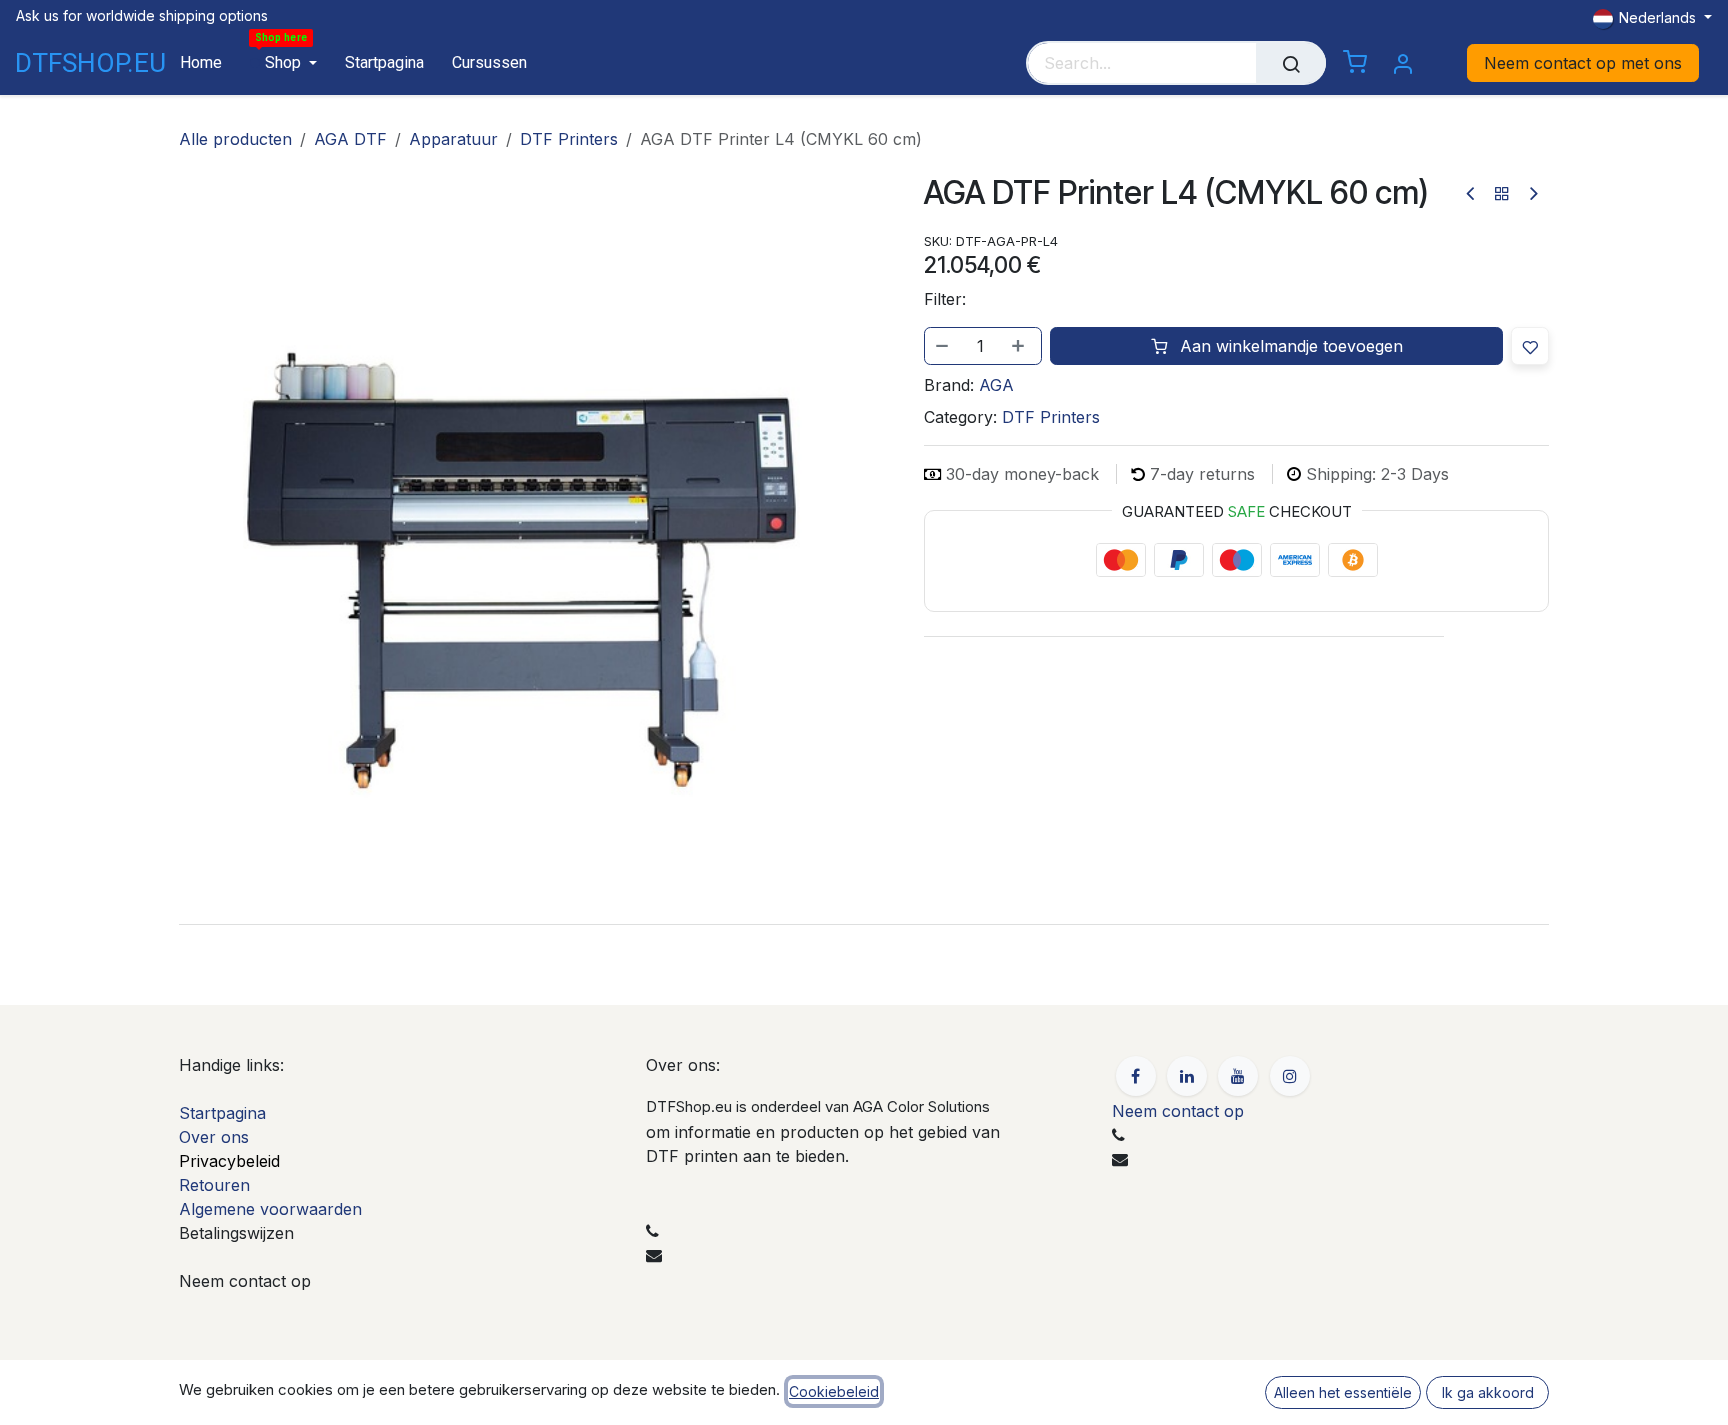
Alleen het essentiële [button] (1343, 1392)
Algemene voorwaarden (270, 1209)
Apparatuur (453, 139)
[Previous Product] (1471, 193)
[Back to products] (1502, 193)
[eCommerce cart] (1355, 63)
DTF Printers (569, 139)
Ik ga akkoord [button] (1488, 1392)
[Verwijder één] (943, 346)
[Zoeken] (1291, 63)
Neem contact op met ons (1583, 63)
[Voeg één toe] (1020, 346)
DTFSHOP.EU (71, 63)
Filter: (945, 299)
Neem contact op (1178, 1111)
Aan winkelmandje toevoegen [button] (1289, 346)
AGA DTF (350, 139)
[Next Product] (1532, 193)
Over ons (214, 1137)
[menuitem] (201, 62)
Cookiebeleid (834, 1391)
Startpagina (222, 1113)
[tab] (864, 924)
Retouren (214, 1185)
